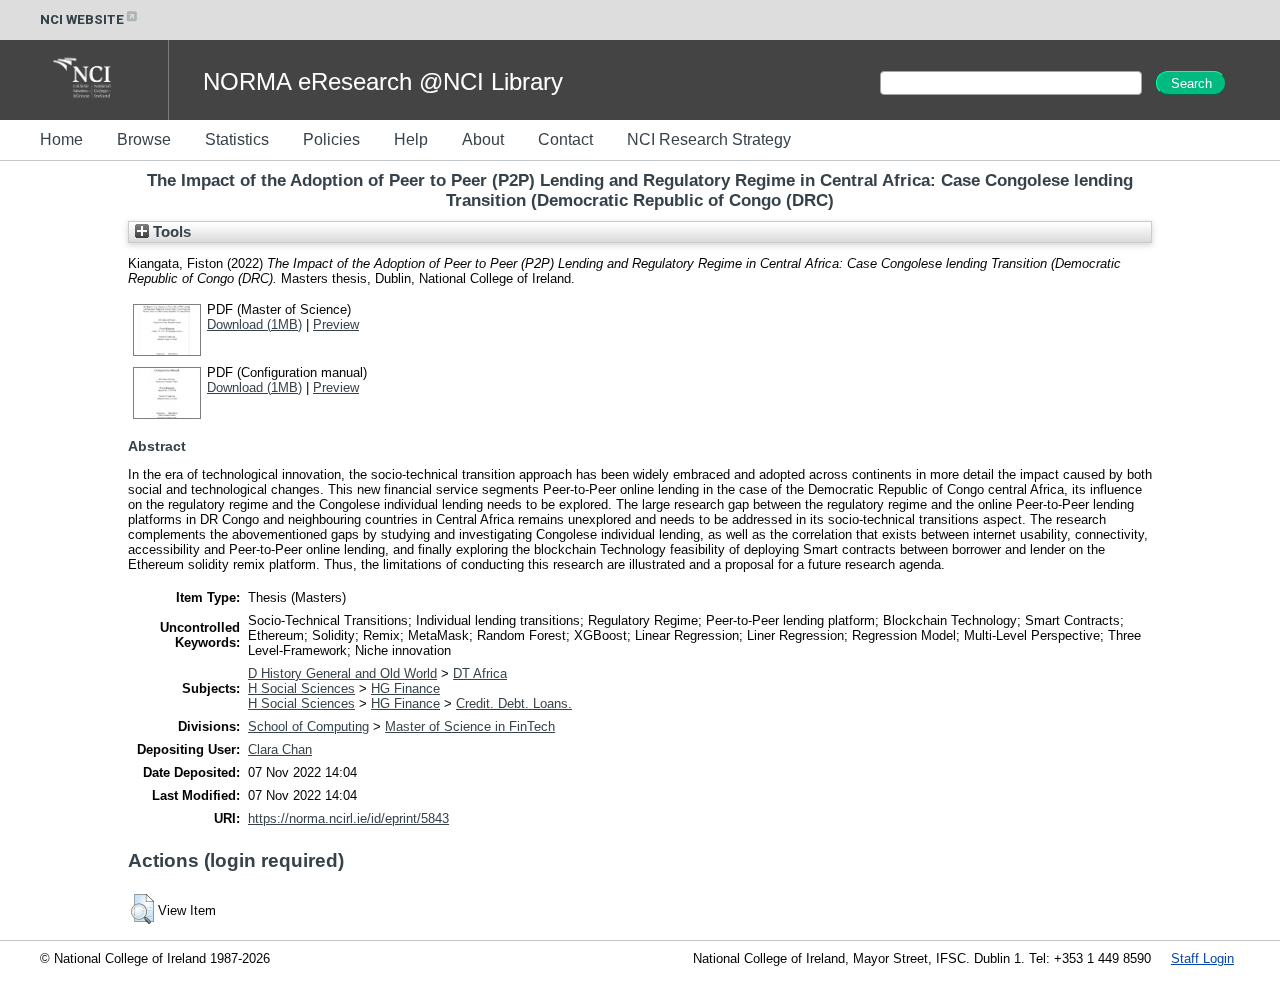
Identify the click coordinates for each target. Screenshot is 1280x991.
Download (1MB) (254, 324)
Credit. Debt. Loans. (514, 703)
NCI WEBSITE (82, 19)
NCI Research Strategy (709, 139)
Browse (144, 139)
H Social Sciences (301, 688)
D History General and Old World (342, 673)
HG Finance (405, 688)
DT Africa (480, 673)
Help (411, 139)
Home (61, 139)
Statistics (237, 139)
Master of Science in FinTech (470, 726)
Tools (170, 232)
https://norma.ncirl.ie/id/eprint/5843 (348, 818)
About (483, 139)
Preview (336, 324)
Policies (331, 139)
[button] (142, 909)
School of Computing (308, 726)
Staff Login (1202, 958)
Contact (565, 139)
